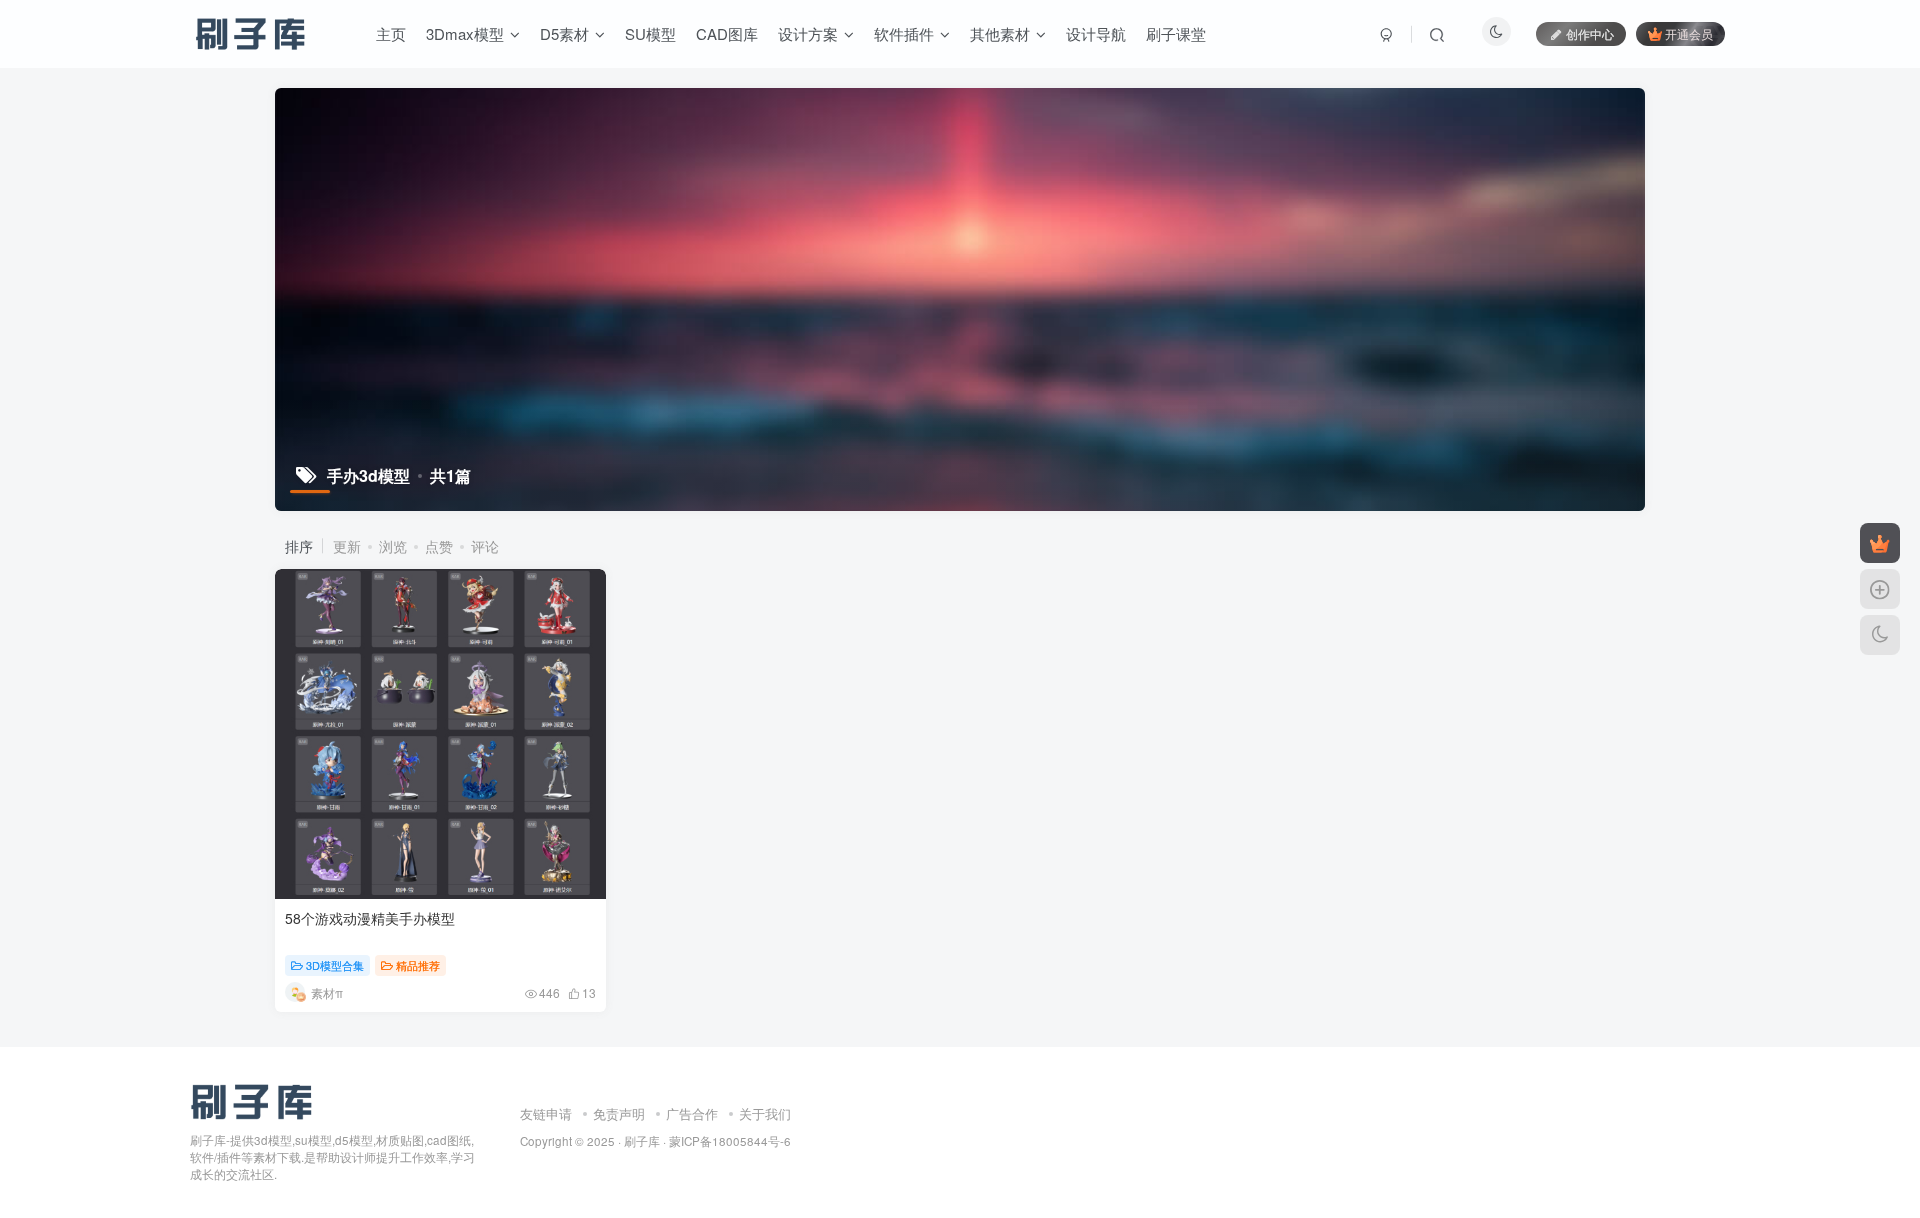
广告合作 (692, 1113)
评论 (485, 546)
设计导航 (1096, 33)
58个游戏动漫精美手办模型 (370, 918)
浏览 (393, 546)
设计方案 (808, 33)
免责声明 (619, 1113)
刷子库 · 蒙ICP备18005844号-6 (707, 1141)
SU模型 (650, 33)
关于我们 (765, 1113)
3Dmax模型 (465, 33)
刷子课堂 (1176, 33)
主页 (391, 33)
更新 (347, 546)
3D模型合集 (335, 965)
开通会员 (1689, 33)
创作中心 (1590, 33)
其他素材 (1000, 33)
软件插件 (904, 33)
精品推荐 (418, 965)
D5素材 (564, 33)
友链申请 (546, 1113)
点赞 (439, 546)
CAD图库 (727, 33)
